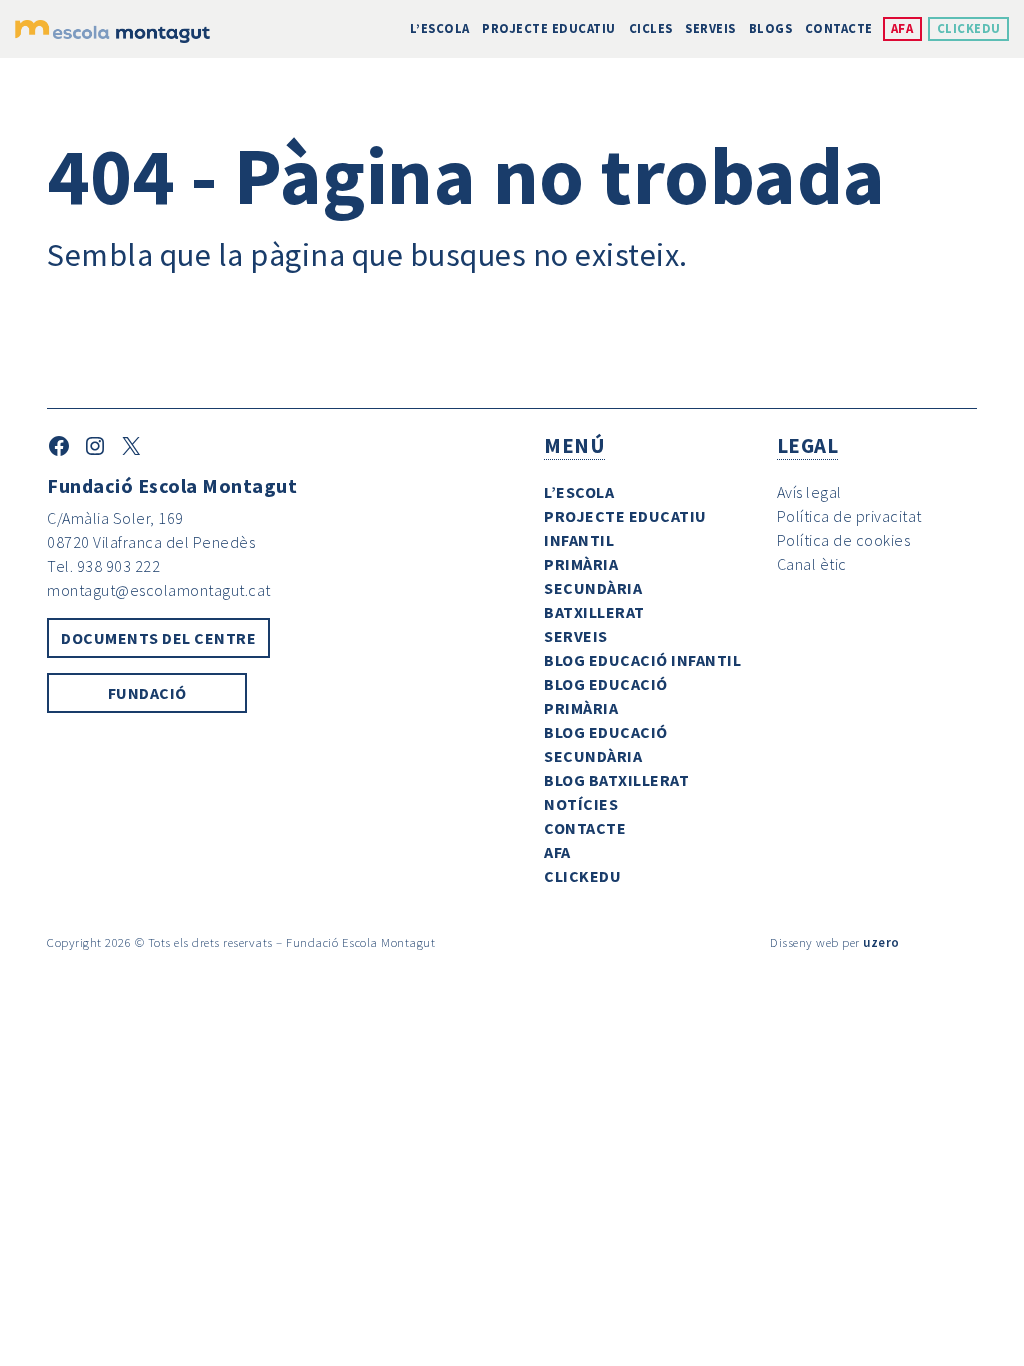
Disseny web (804, 942)
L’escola (440, 28)
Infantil (579, 540)
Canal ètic (812, 564)
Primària (581, 564)
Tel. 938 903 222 (103, 566)
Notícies (581, 804)
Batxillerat (594, 612)
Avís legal (809, 492)
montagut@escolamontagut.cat (159, 590)
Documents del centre (158, 638)
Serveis (710, 28)
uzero (881, 942)
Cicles (651, 28)
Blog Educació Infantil (642, 660)
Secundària (593, 588)
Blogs (771, 28)
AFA (902, 28)
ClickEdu (969, 28)
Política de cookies (844, 540)
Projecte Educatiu (549, 28)
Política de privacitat (849, 516)
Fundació (147, 693)
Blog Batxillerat (616, 780)
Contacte (839, 28)
